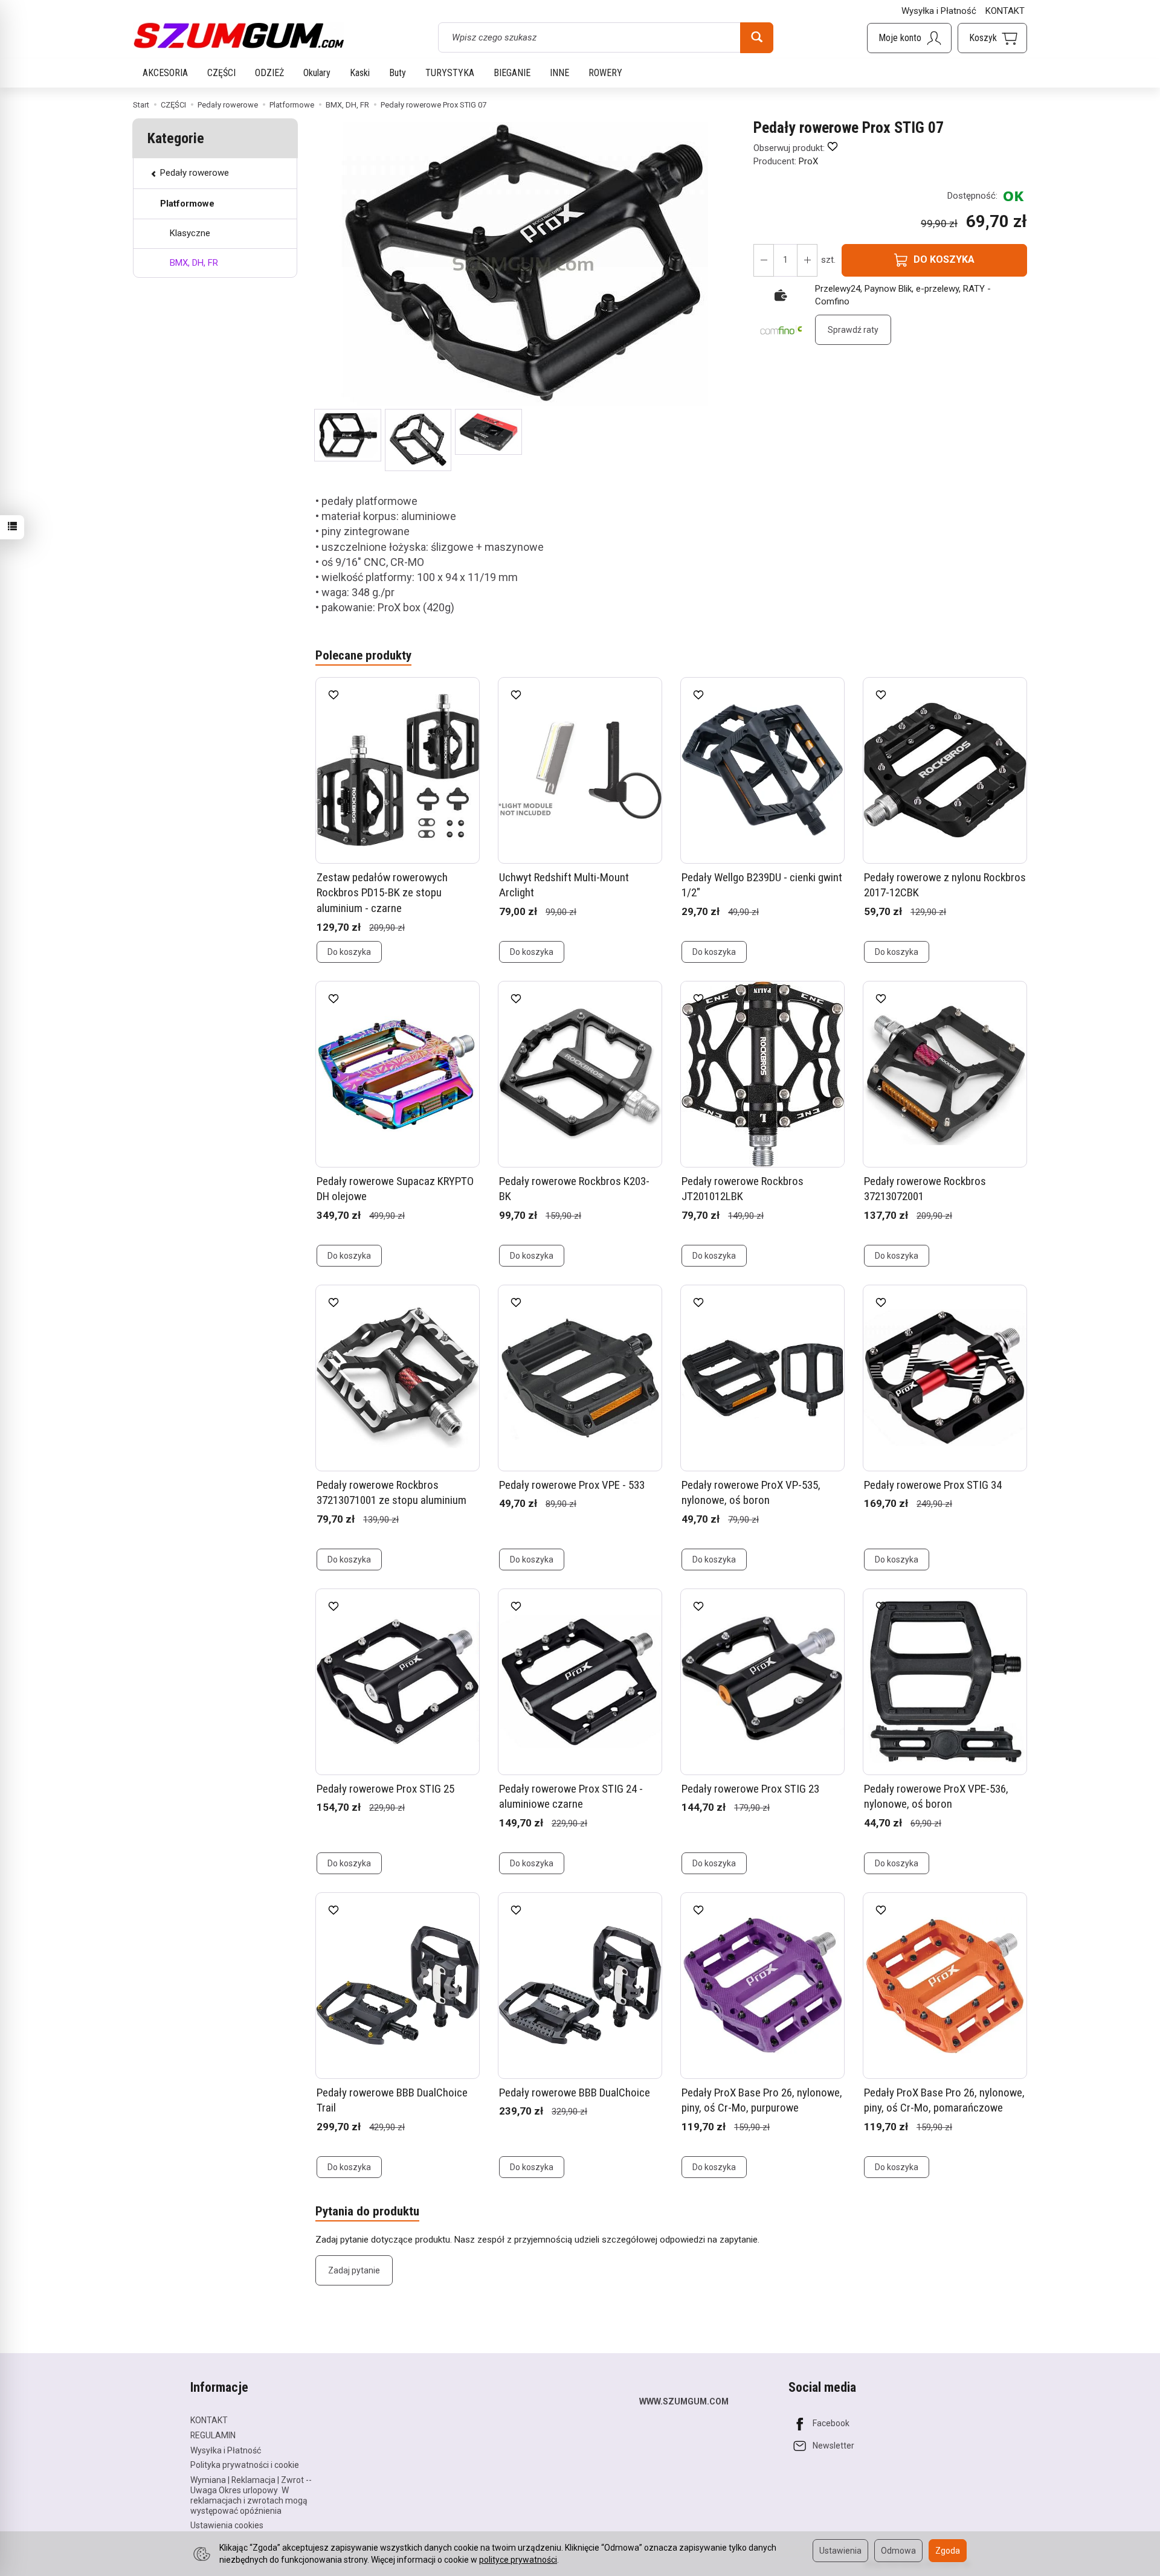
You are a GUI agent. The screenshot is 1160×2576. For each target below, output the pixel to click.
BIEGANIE (512, 73)
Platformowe (187, 204)
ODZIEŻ (269, 73)
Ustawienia (840, 2551)
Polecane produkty (363, 655)
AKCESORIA (165, 73)
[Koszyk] (992, 38)
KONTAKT (1005, 11)
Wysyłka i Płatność (939, 11)
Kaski (360, 73)
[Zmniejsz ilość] (807, 260)
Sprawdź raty (853, 330)
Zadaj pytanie (354, 2270)
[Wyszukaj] (757, 37)
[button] (348, 435)
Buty (398, 73)
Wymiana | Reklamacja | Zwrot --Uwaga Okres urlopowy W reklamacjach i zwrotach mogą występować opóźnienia (251, 2495)
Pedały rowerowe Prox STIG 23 (750, 1789)
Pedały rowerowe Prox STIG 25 (385, 1789)
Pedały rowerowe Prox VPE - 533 (572, 1485)
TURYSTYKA (450, 73)
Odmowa (898, 2551)
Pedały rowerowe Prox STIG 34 (933, 1485)
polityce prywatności (518, 2560)
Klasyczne (190, 233)
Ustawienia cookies (227, 2525)
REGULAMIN (213, 2435)
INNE (559, 73)
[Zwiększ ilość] (764, 260)
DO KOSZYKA (944, 259)
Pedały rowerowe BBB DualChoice (575, 2093)
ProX (808, 161)
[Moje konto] (909, 38)
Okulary (317, 73)
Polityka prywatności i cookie (245, 2465)
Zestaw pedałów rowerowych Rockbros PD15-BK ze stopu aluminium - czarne (382, 893)
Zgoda (948, 2551)
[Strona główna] (239, 36)
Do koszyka (349, 952)
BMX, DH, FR (194, 263)
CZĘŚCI (221, 73)
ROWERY (605, 73)
